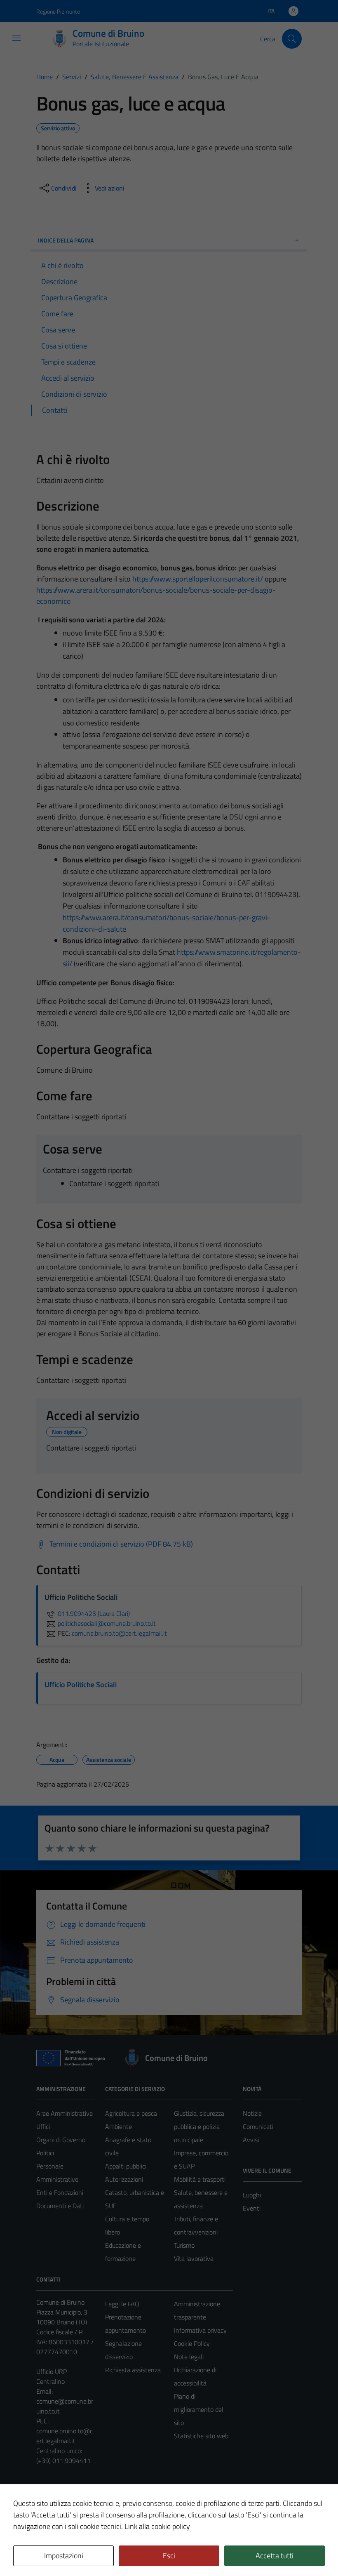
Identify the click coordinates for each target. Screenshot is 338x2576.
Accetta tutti (275, 2556)
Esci (169, 2556)
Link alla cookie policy (157, 2526)
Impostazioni (64, 2556)
